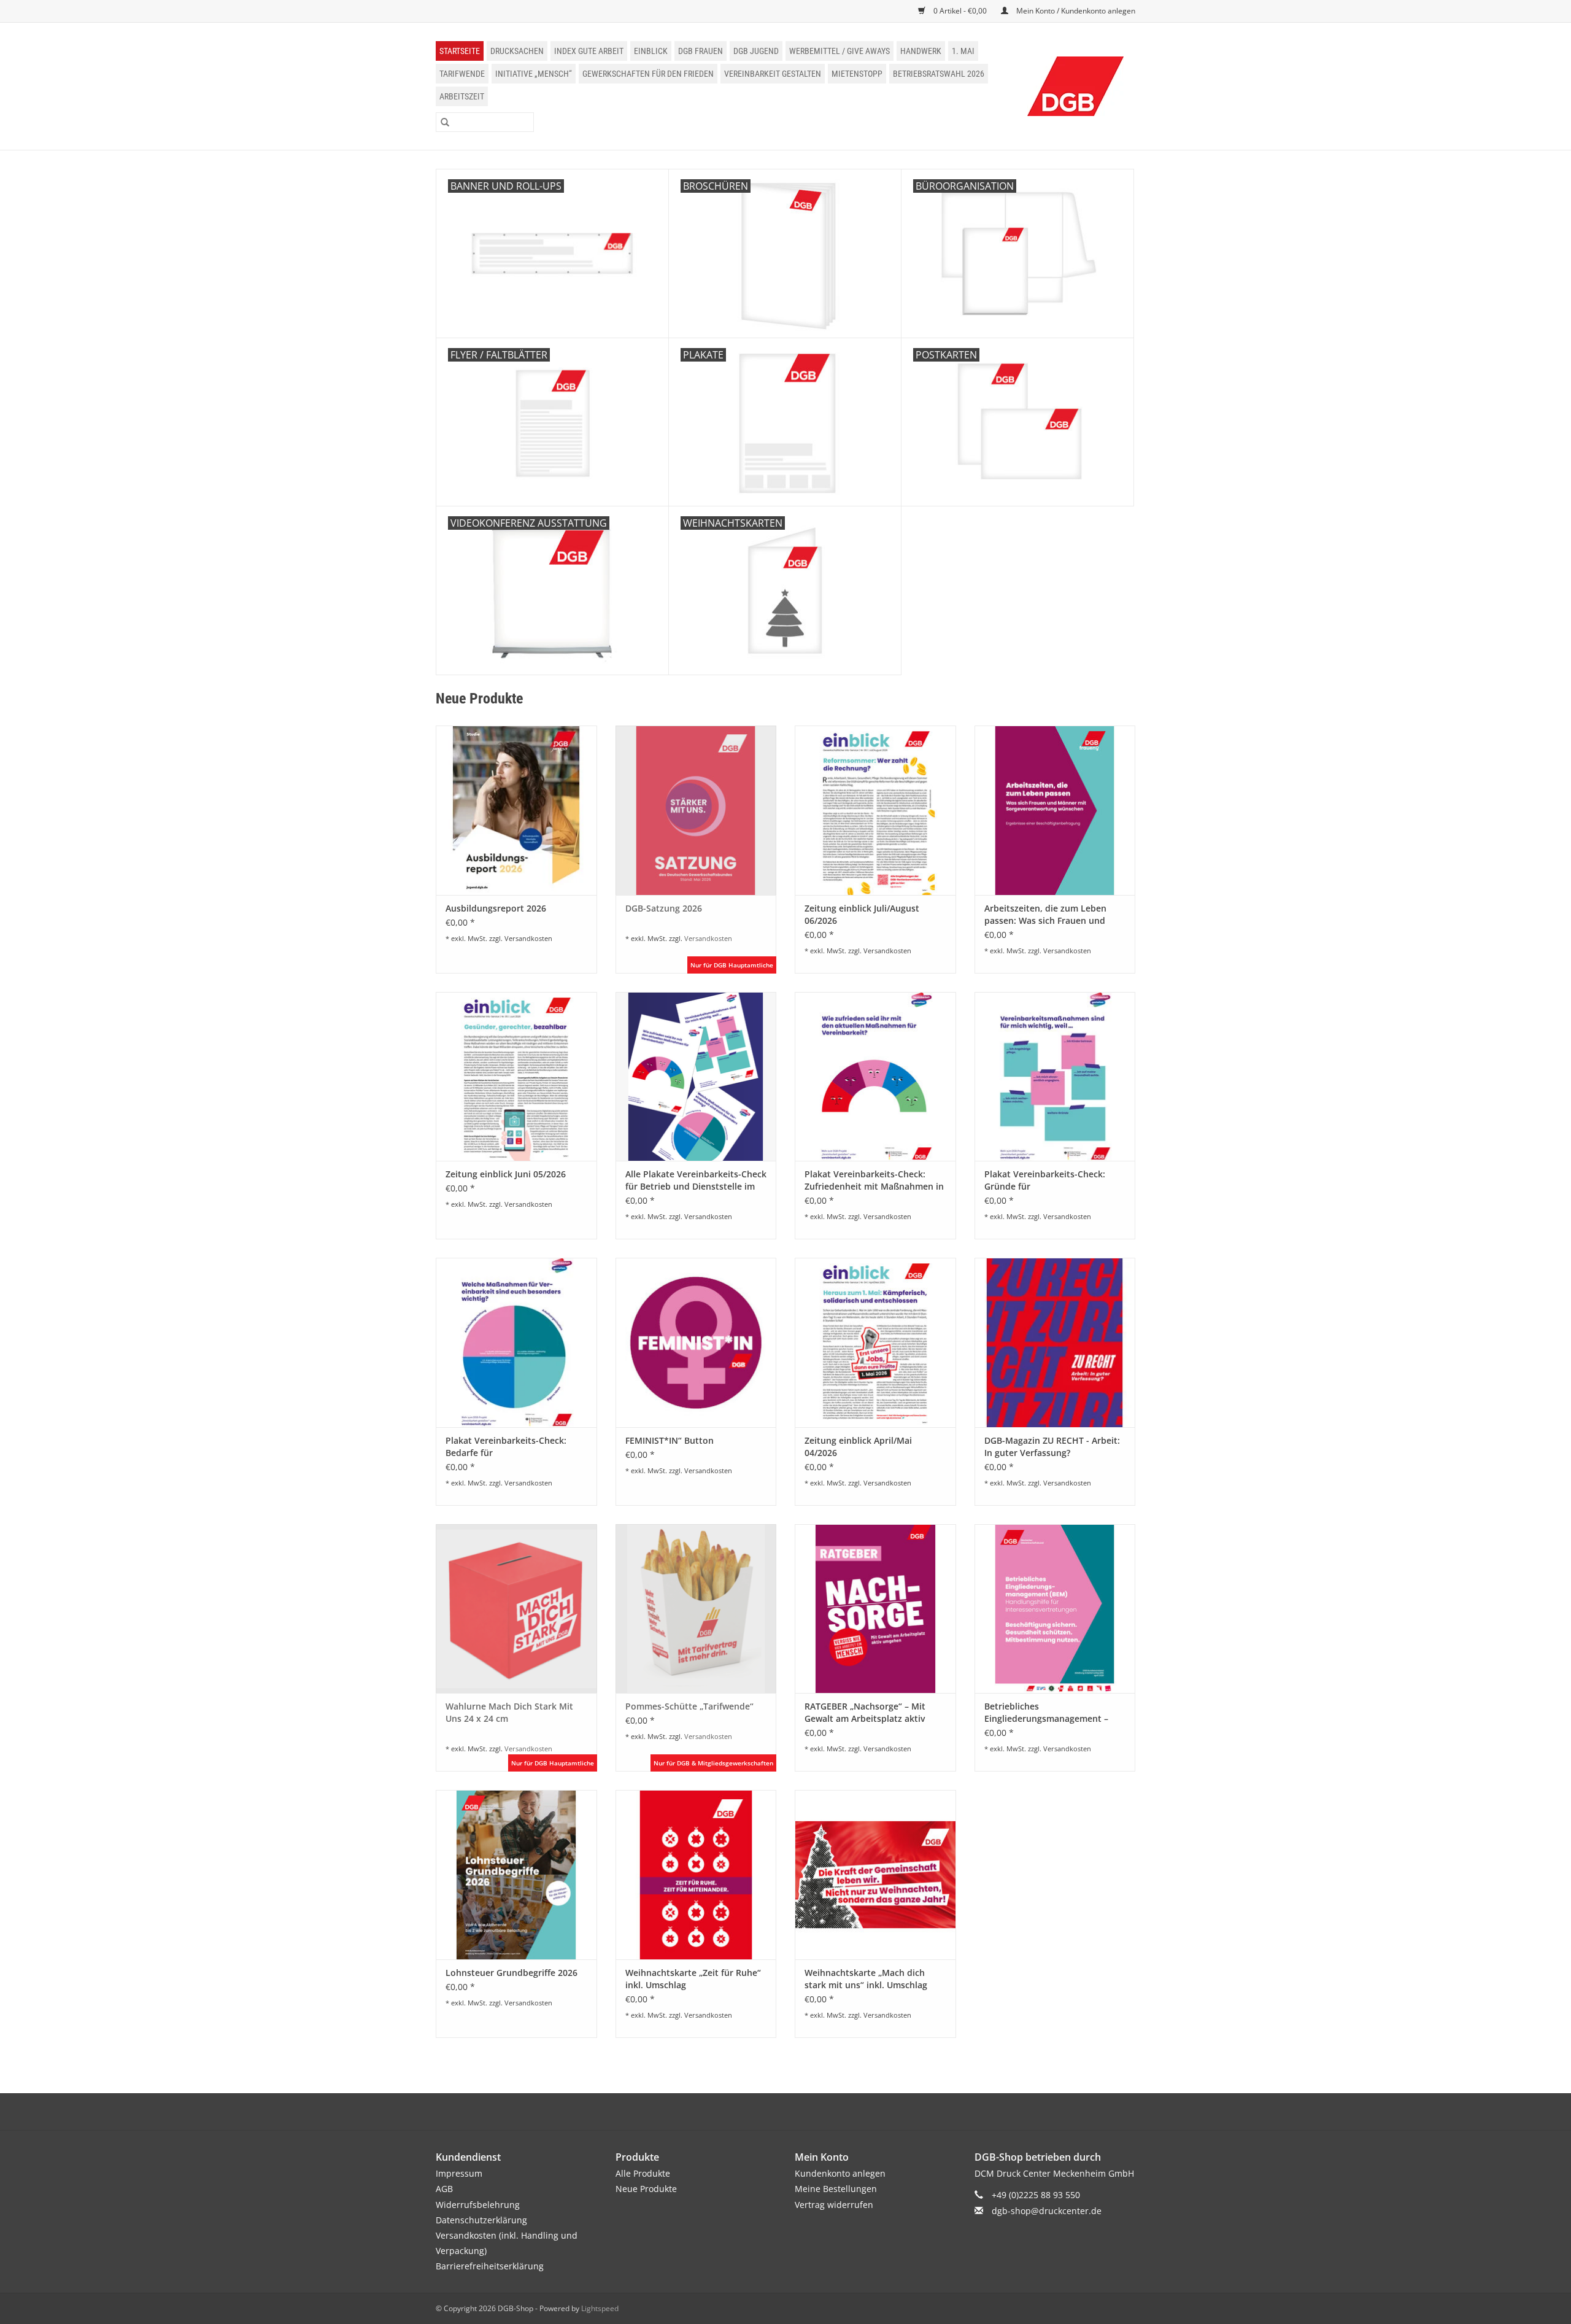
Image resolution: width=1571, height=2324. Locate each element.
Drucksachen (517, 51)
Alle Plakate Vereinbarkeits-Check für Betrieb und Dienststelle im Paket (696, 1180)
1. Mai (963, 51)
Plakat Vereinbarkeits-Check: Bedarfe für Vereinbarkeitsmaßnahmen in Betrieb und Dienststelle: (508, 1447)
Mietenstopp (857, 74)
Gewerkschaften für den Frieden (648, 74)
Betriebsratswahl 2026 (939, 74)
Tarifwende (462, 74)
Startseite (460, 51)
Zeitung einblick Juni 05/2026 (506, 1174)
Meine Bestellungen (836, 2189)
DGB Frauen (701, 51)
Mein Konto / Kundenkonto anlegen (1075, 11)
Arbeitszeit (462, 96)
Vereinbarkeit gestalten (773, 74)
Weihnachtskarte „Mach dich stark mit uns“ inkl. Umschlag (866, 1979)
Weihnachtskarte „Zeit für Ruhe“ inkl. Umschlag (693, 1979)
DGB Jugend (756, 51)
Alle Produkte (643, 2173)
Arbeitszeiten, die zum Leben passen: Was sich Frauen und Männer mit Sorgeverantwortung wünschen (1053, 915)
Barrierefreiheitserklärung (490, 2266)
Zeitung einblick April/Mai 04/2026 (858, 1447)
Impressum (459, 2173)
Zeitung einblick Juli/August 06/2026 (862, 914)
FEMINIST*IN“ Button (670, 1440)
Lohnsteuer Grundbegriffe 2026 (511, 1973)
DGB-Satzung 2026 (664, 908)
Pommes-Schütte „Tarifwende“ (689, 1706)
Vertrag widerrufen (834, 2205)
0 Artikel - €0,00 (960, 11)
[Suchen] (445, 122)
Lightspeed (600, 2308)
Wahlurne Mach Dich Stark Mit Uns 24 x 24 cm (509, 1712)
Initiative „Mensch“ (534, 74)
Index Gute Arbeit (589, 51)
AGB (444, 2189)
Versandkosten (528, 938)
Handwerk (921, 51)
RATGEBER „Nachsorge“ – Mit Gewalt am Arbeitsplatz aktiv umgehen (865, 1713)
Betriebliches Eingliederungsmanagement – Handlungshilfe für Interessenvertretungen (1046, 1713)
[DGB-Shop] (1076, 86)
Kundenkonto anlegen (840, 2173)
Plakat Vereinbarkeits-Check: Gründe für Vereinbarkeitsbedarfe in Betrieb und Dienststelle (1053, 1180)
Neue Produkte (646, 2189)
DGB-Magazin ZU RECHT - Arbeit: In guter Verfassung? (1052, 1447)
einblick (651, 51)
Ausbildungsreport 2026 (496, 908)
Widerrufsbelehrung (478, 2205)
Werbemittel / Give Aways (840, 51)
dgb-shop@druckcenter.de (1047, 2211)
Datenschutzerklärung (481, 2220)
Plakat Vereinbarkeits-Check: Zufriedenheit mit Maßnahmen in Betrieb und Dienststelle (874, 1180)
